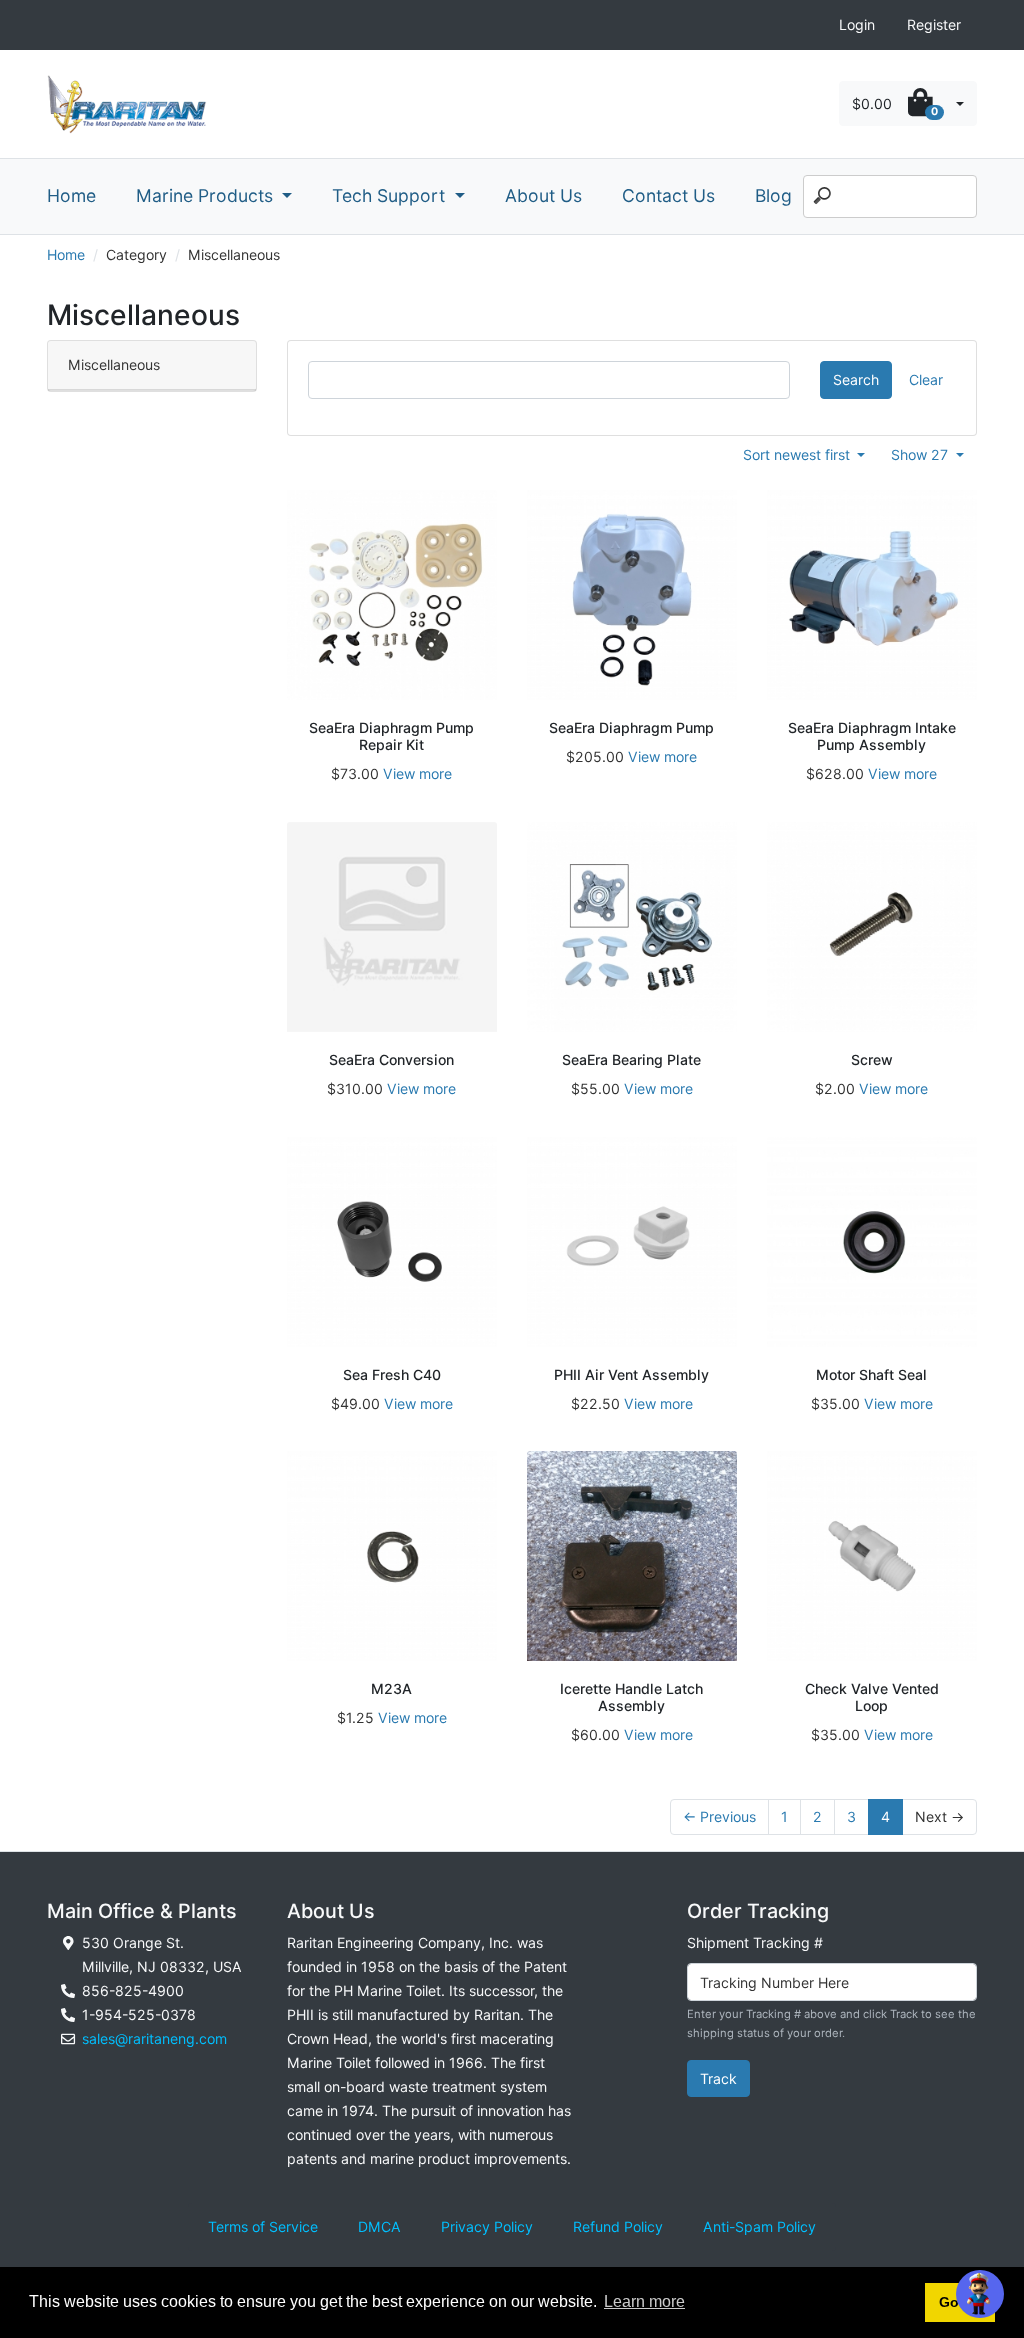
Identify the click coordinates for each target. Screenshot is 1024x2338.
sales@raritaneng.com (154, 2038)
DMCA (379, 2226)
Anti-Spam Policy (759, 2226)
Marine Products (207, 195)
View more (417, 773)
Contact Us (668, 195)
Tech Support (391, 195)
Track (718, 2078)
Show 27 (921, 454)
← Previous (719, 1816)
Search (856, 379)
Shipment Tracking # (755, 1942)
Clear (926, 379)
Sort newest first (798, 454)
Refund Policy (618, 2226)
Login (857, 24)
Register (934, 24)
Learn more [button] (644, 2301)
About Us (543, 195)
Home (71, 195)
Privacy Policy (487, 2226)
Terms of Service (263, 2226)
